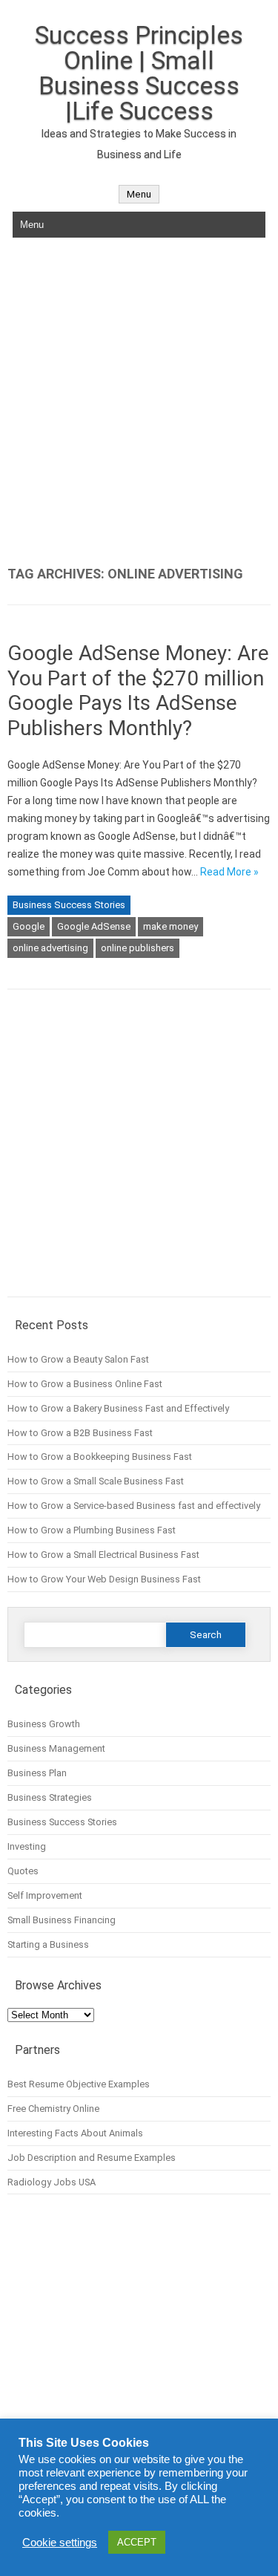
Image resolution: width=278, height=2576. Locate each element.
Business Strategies (50, 1797)
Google (29, 926)
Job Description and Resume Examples (92, 2158)
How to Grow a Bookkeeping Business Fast (100, 1457)
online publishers (138, 948)
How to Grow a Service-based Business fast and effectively (134, 1506)
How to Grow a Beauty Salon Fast (78, 1359)
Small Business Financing (62, 1920)
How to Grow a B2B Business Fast (80, 1433)
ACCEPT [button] (137, 2542)
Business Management (56, 1748)
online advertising (50, 948)
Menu (139, 194)
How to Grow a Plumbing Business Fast (92, 1530)
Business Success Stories (69, 905)
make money (171, 926)
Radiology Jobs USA (52, 2182)
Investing (27, 1846)
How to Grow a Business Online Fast (85, 1384)
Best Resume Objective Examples (79, 2084)
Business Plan (37, 1773)
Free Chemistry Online (53, 2109)
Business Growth (44, 1724)
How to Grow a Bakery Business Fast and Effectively (118, 1408)
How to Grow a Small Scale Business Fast (96, 1481)
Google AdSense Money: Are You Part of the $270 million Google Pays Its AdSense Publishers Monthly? (138, 691)
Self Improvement (45, 1895)
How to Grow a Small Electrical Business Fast (103, 1555)
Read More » (229, 872)
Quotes (23, 1871)
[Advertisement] (139, 402)
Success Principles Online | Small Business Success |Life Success (139, 73)
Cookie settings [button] (60, 2543)
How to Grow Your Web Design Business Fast (104, 1579)
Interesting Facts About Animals (75, 2133)
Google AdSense (94, 926)
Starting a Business (48, 1944)
